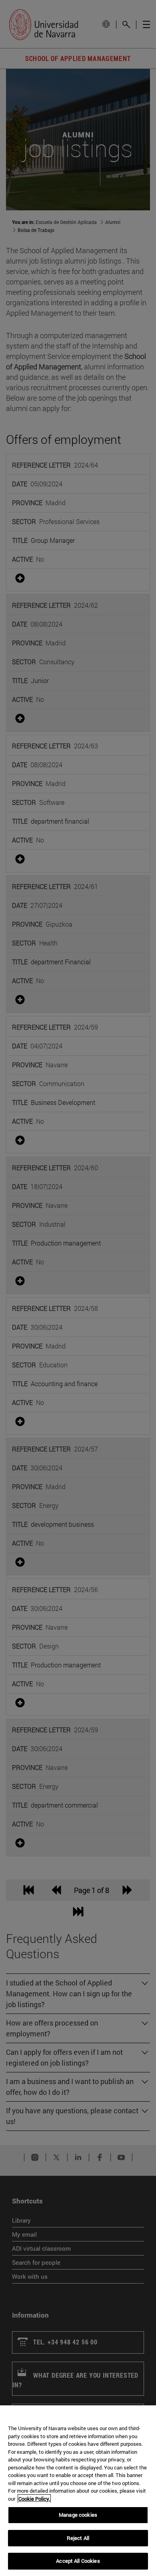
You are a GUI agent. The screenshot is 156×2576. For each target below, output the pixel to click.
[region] (78, 2491)
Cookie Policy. (34, 2499)
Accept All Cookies (78, 2561)
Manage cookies (78, 2515)
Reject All (78, 2538)
